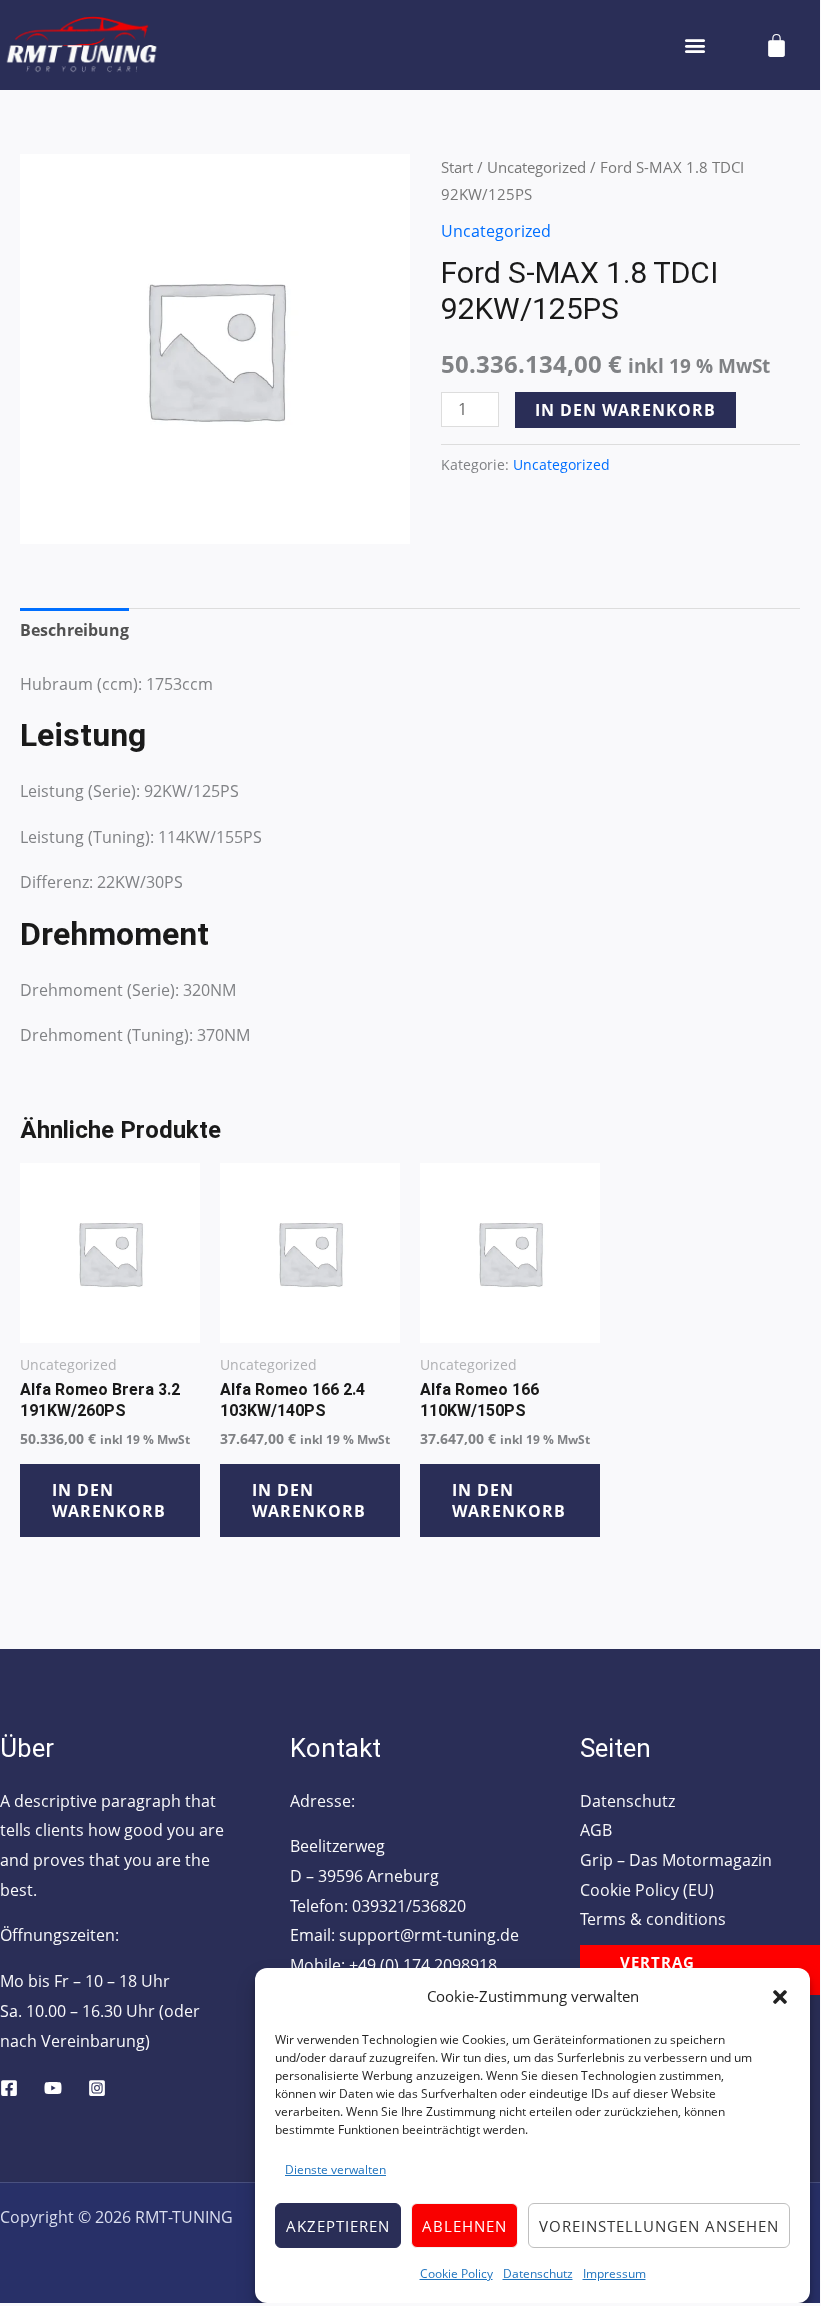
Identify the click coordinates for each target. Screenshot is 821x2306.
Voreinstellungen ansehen (659, 2226)
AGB (596, 1830)
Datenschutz (538, 2273)
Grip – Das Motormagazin (676, 1860)
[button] (780, 1997)
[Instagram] (97, 2088)
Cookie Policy (456, 2273)
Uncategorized (536, 167)
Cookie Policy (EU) (647, 1890)
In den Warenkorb (625, 410)
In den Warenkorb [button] (109, 1500)
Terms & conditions (653, 1919)
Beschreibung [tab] (74, 630)
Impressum (614, 2273)
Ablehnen (464, 2226)
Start (457, 167)
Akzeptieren (338, 2226)
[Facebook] (9, 2088)
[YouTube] (53, 2088)
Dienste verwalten (335, 2169)
